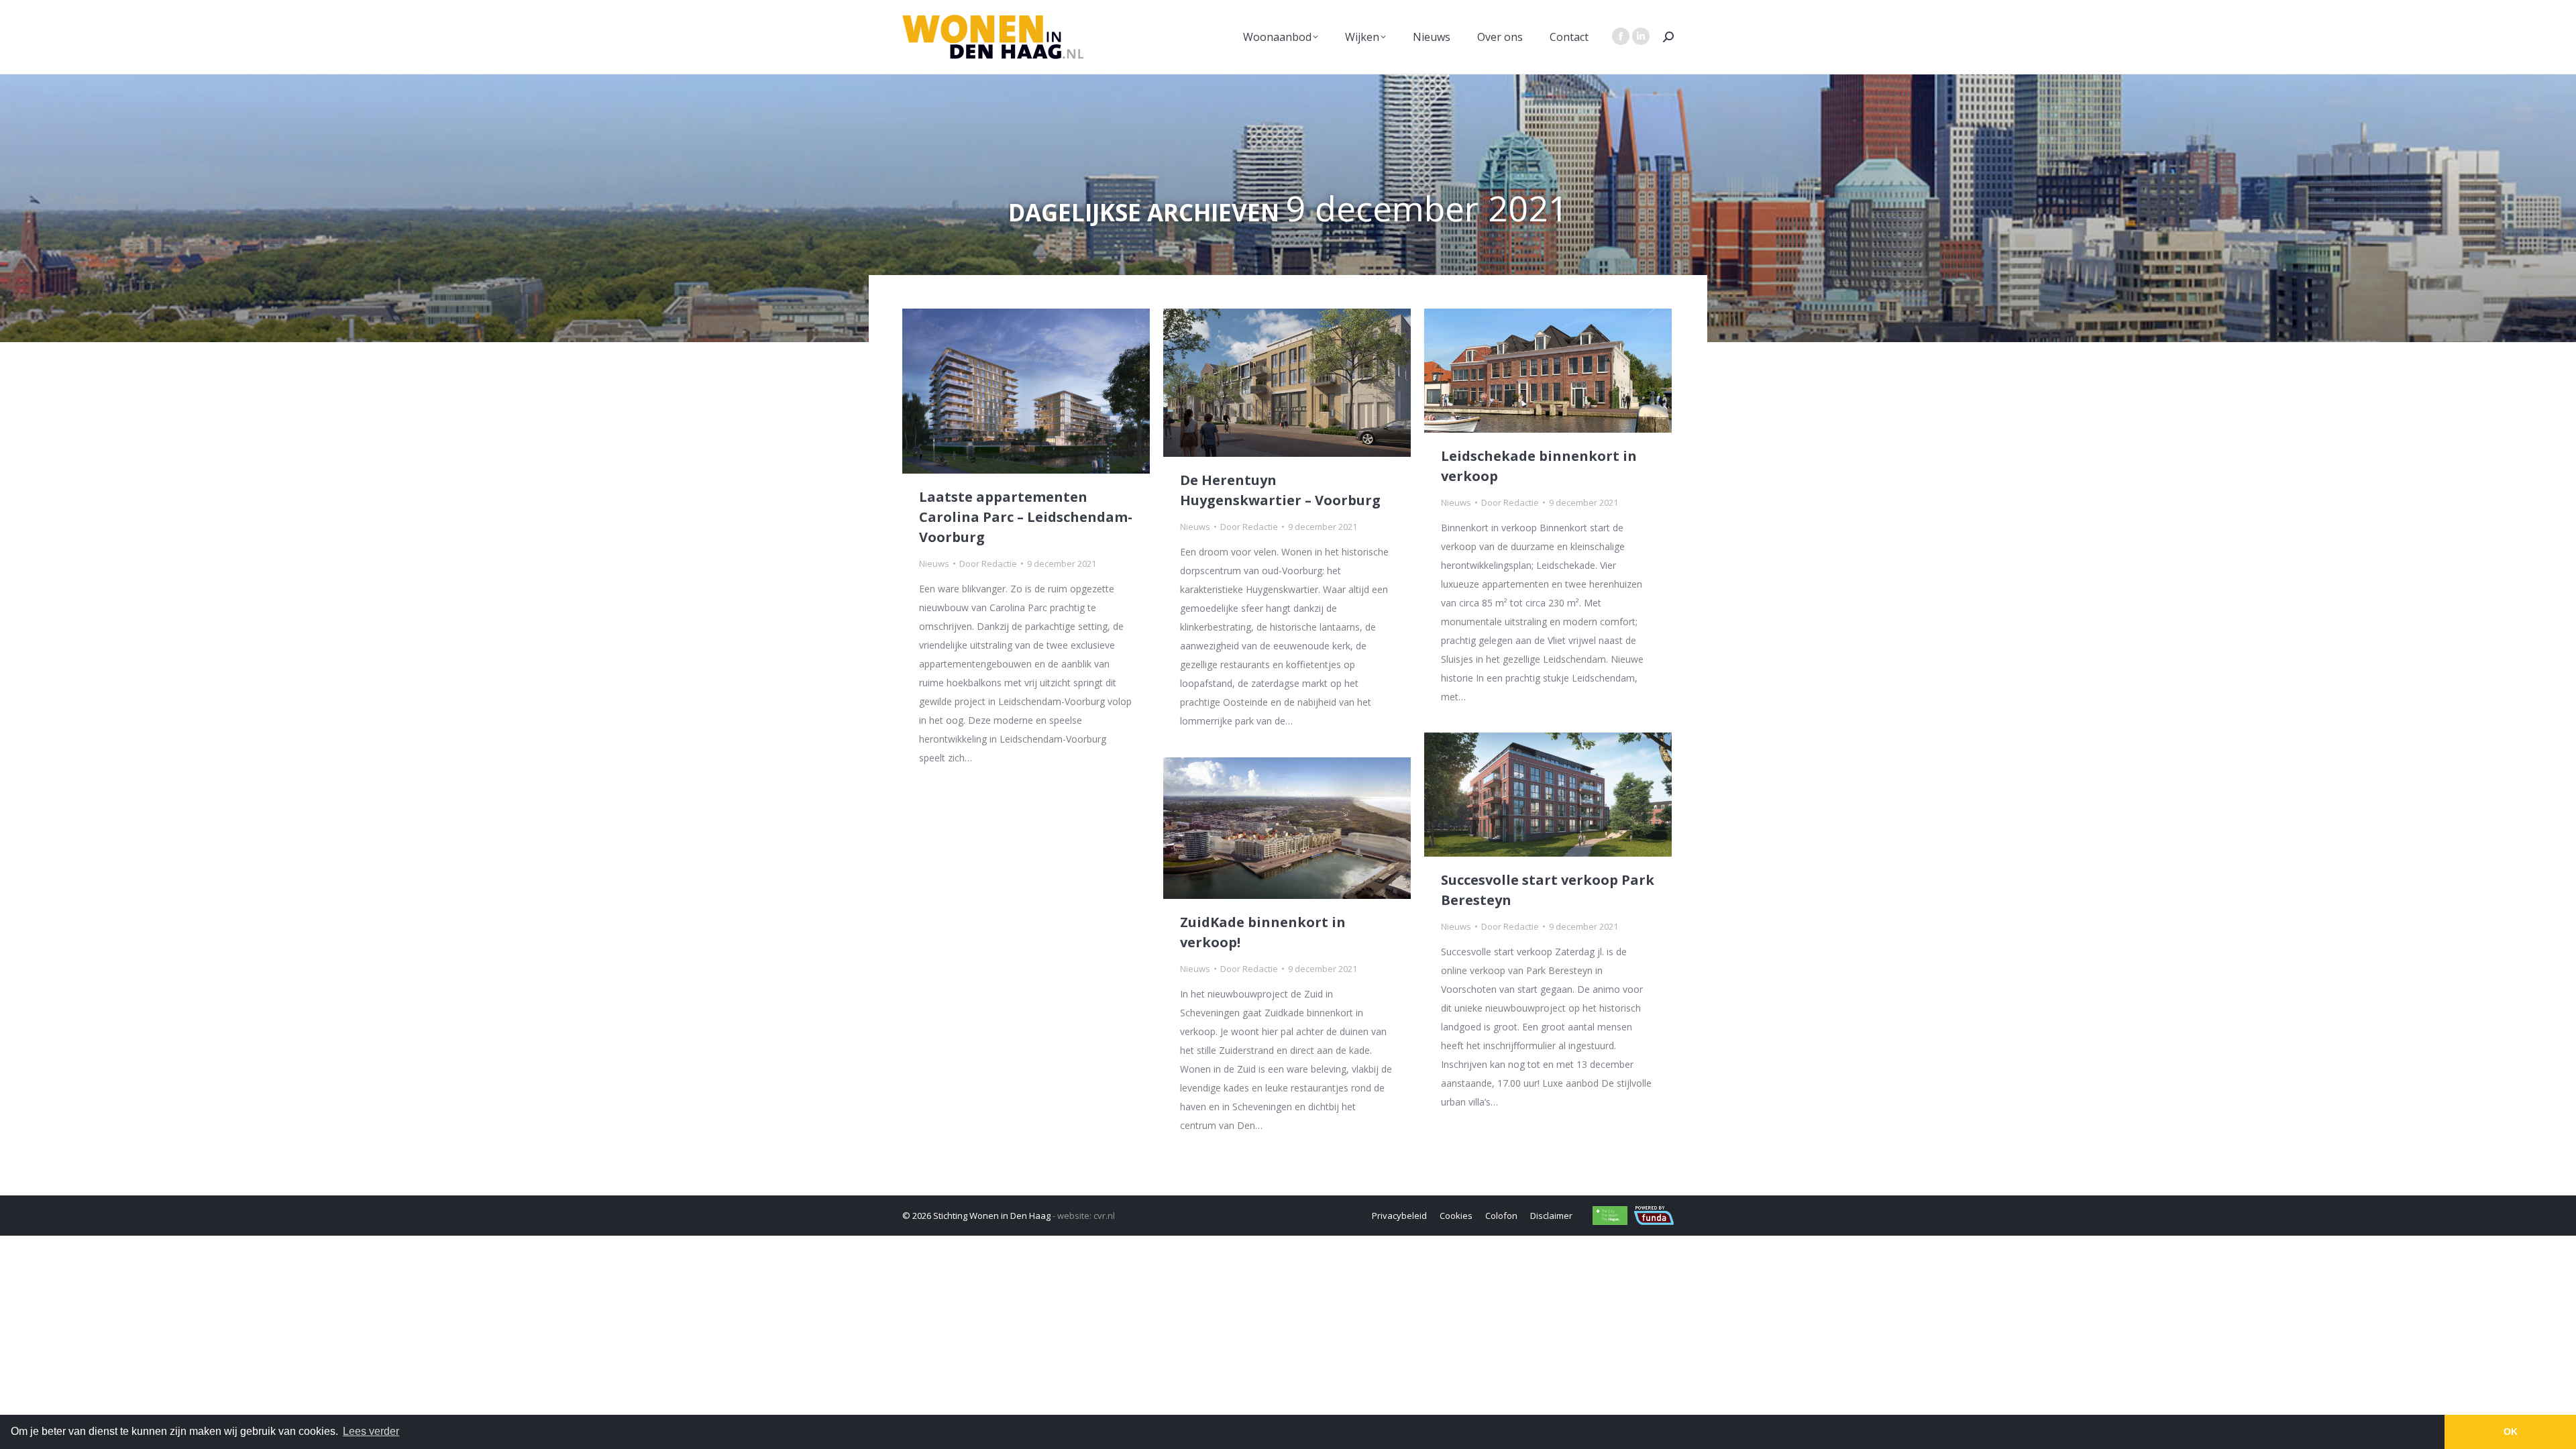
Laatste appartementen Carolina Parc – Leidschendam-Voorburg (1026, 517)
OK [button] (2511, 1432)
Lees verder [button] (371, 1431)
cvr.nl (1104, 1216)
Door (988, 563)
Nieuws (934, 563)
